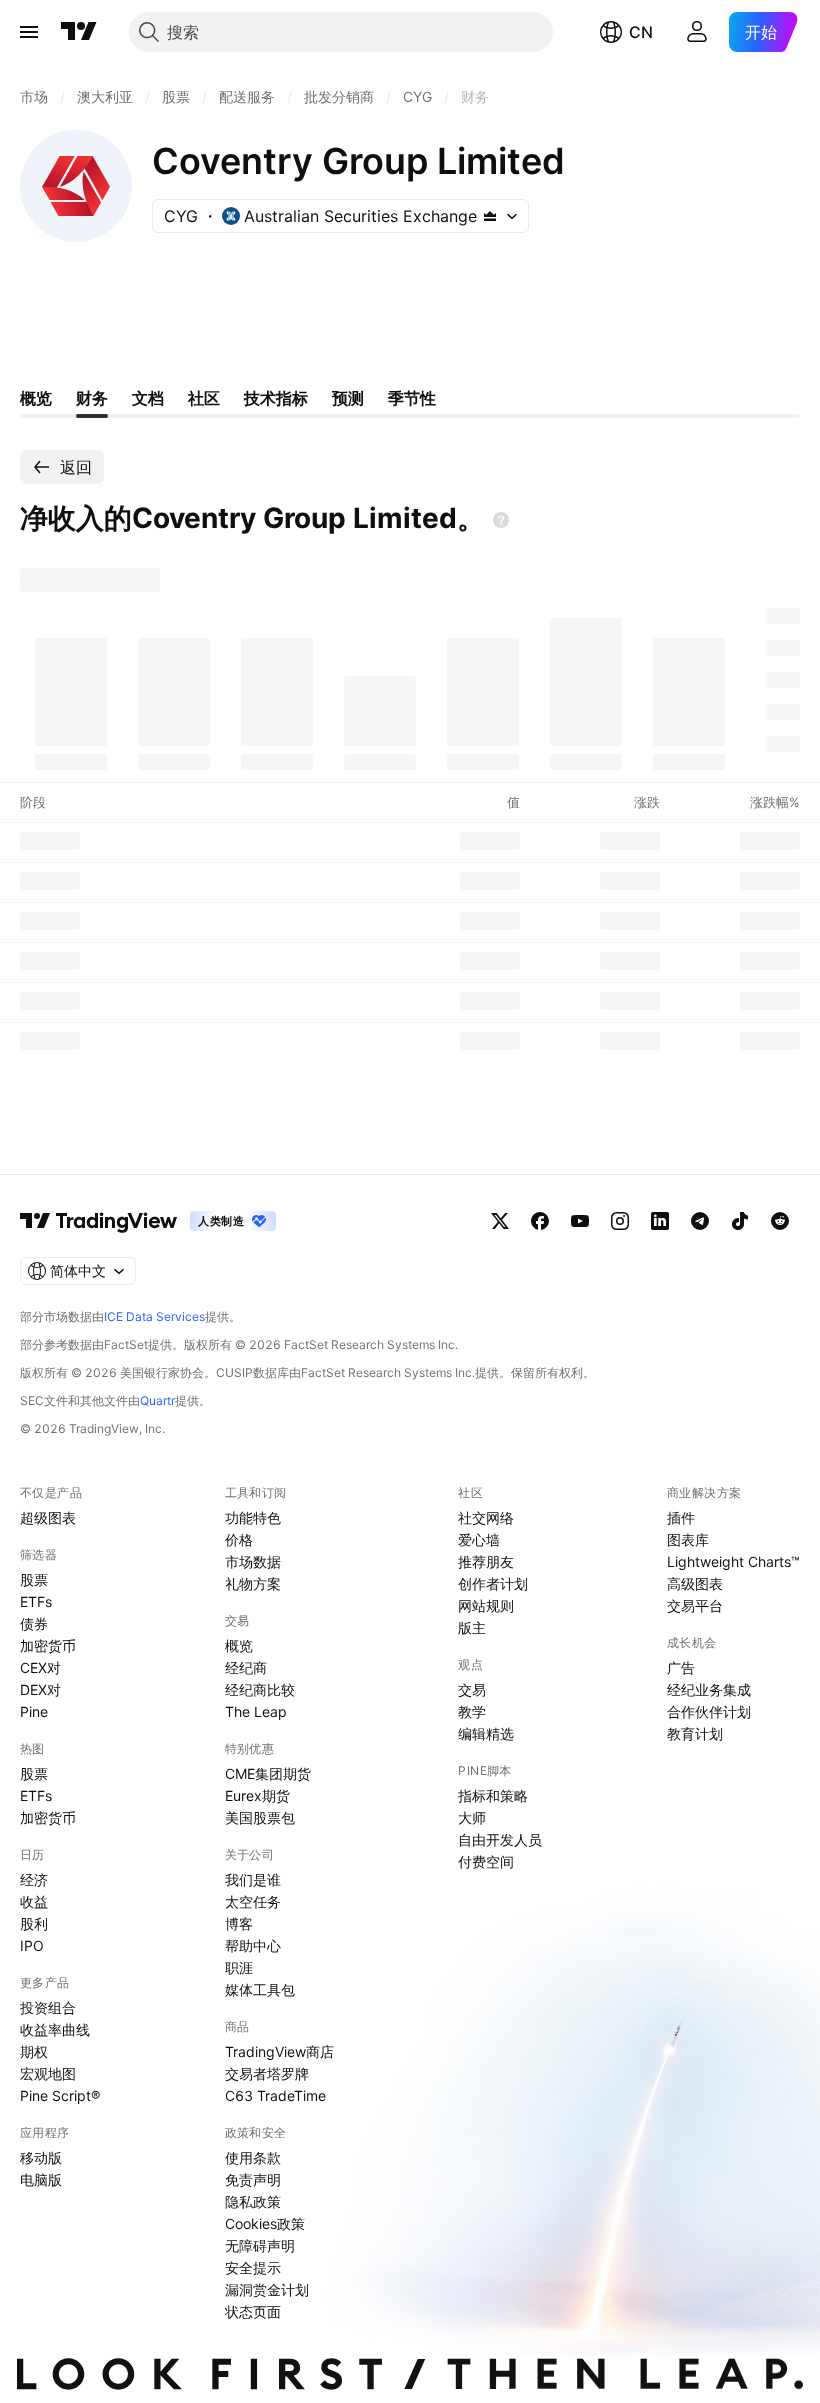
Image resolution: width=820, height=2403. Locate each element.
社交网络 (486, 1517)
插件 (681, 1517)
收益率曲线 (55, 2029)
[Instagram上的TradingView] (620, 1221)
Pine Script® (60, 2095)
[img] (490, 216)
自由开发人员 (500, 1839)
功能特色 (253, 1517)
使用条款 (253, 2157)
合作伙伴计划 (709, 1711)
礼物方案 (253, 1583)
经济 (34, 1879)
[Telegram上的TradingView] (700, 1221)
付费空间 (486, 1861)
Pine (34, 1711)
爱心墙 (479, 1539)
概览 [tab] (36, 398)
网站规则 (486, 1605)
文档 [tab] (148, 398)
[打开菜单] (29, 32)
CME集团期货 (268, 1773)
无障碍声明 (260, 2245)
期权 (34, 2051)
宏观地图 (48, 2073)
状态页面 (253, 2311)
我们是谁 (253, 1879)
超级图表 (48, 1517)
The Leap (256, 1711)
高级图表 (695, 1583)
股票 (34, 1579)
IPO (32, 1945)
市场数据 (253, 1561)
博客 (239, 1923)
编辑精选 (486, 1733)
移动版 (41, 2157)
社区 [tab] (204, 398)
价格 (239, 1539)
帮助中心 (253, 1945)
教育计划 (695, 1733)
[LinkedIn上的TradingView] (660, 1221)
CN (641, 32)
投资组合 (48, 2007)
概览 (239, 1645)
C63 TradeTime (275, 2095)
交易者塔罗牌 (267, 2073)
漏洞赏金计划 (267, 2289)
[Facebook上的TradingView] (540, 1221)
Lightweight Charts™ (733, 1561)
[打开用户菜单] (697, 32)
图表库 (688, 1539)
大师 (472, 1817)
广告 (681, 1667)
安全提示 (253, 2267)
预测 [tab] (348, 398)
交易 (472, 1689)
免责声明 (253, 2179)
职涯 (239, 1967)
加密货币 (48, 1645)
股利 (34, 1923)
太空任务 (253, 1901)
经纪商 (246, 1667)
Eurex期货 (257, 1795)
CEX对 (40, 1667)
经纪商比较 (260, 1689)
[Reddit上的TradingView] (780, 1221)
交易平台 (695, 1605)
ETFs (36, 1601)
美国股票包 (260, 1817)
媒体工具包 (260, 1989)
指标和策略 (493, 1795)
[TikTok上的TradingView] (740, 1221)
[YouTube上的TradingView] (580, 1221)
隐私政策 (253, 2201)
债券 (34, 1623)
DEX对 (40, 1689)
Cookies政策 (265, 2223)
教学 (472, 1711)
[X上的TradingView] (500, 1221)
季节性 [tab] (412, 398)
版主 (472, 1627)
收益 (34, 1901)
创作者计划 (493, 1583)
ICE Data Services (154, 1316)
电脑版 (41, 2179)
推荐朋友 (486, 1561)
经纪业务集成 (709, 1689)
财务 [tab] (92, 398)
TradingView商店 (279, 2051)
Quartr (157, 1400)
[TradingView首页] (79, 32)
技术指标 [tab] (276, 398)
